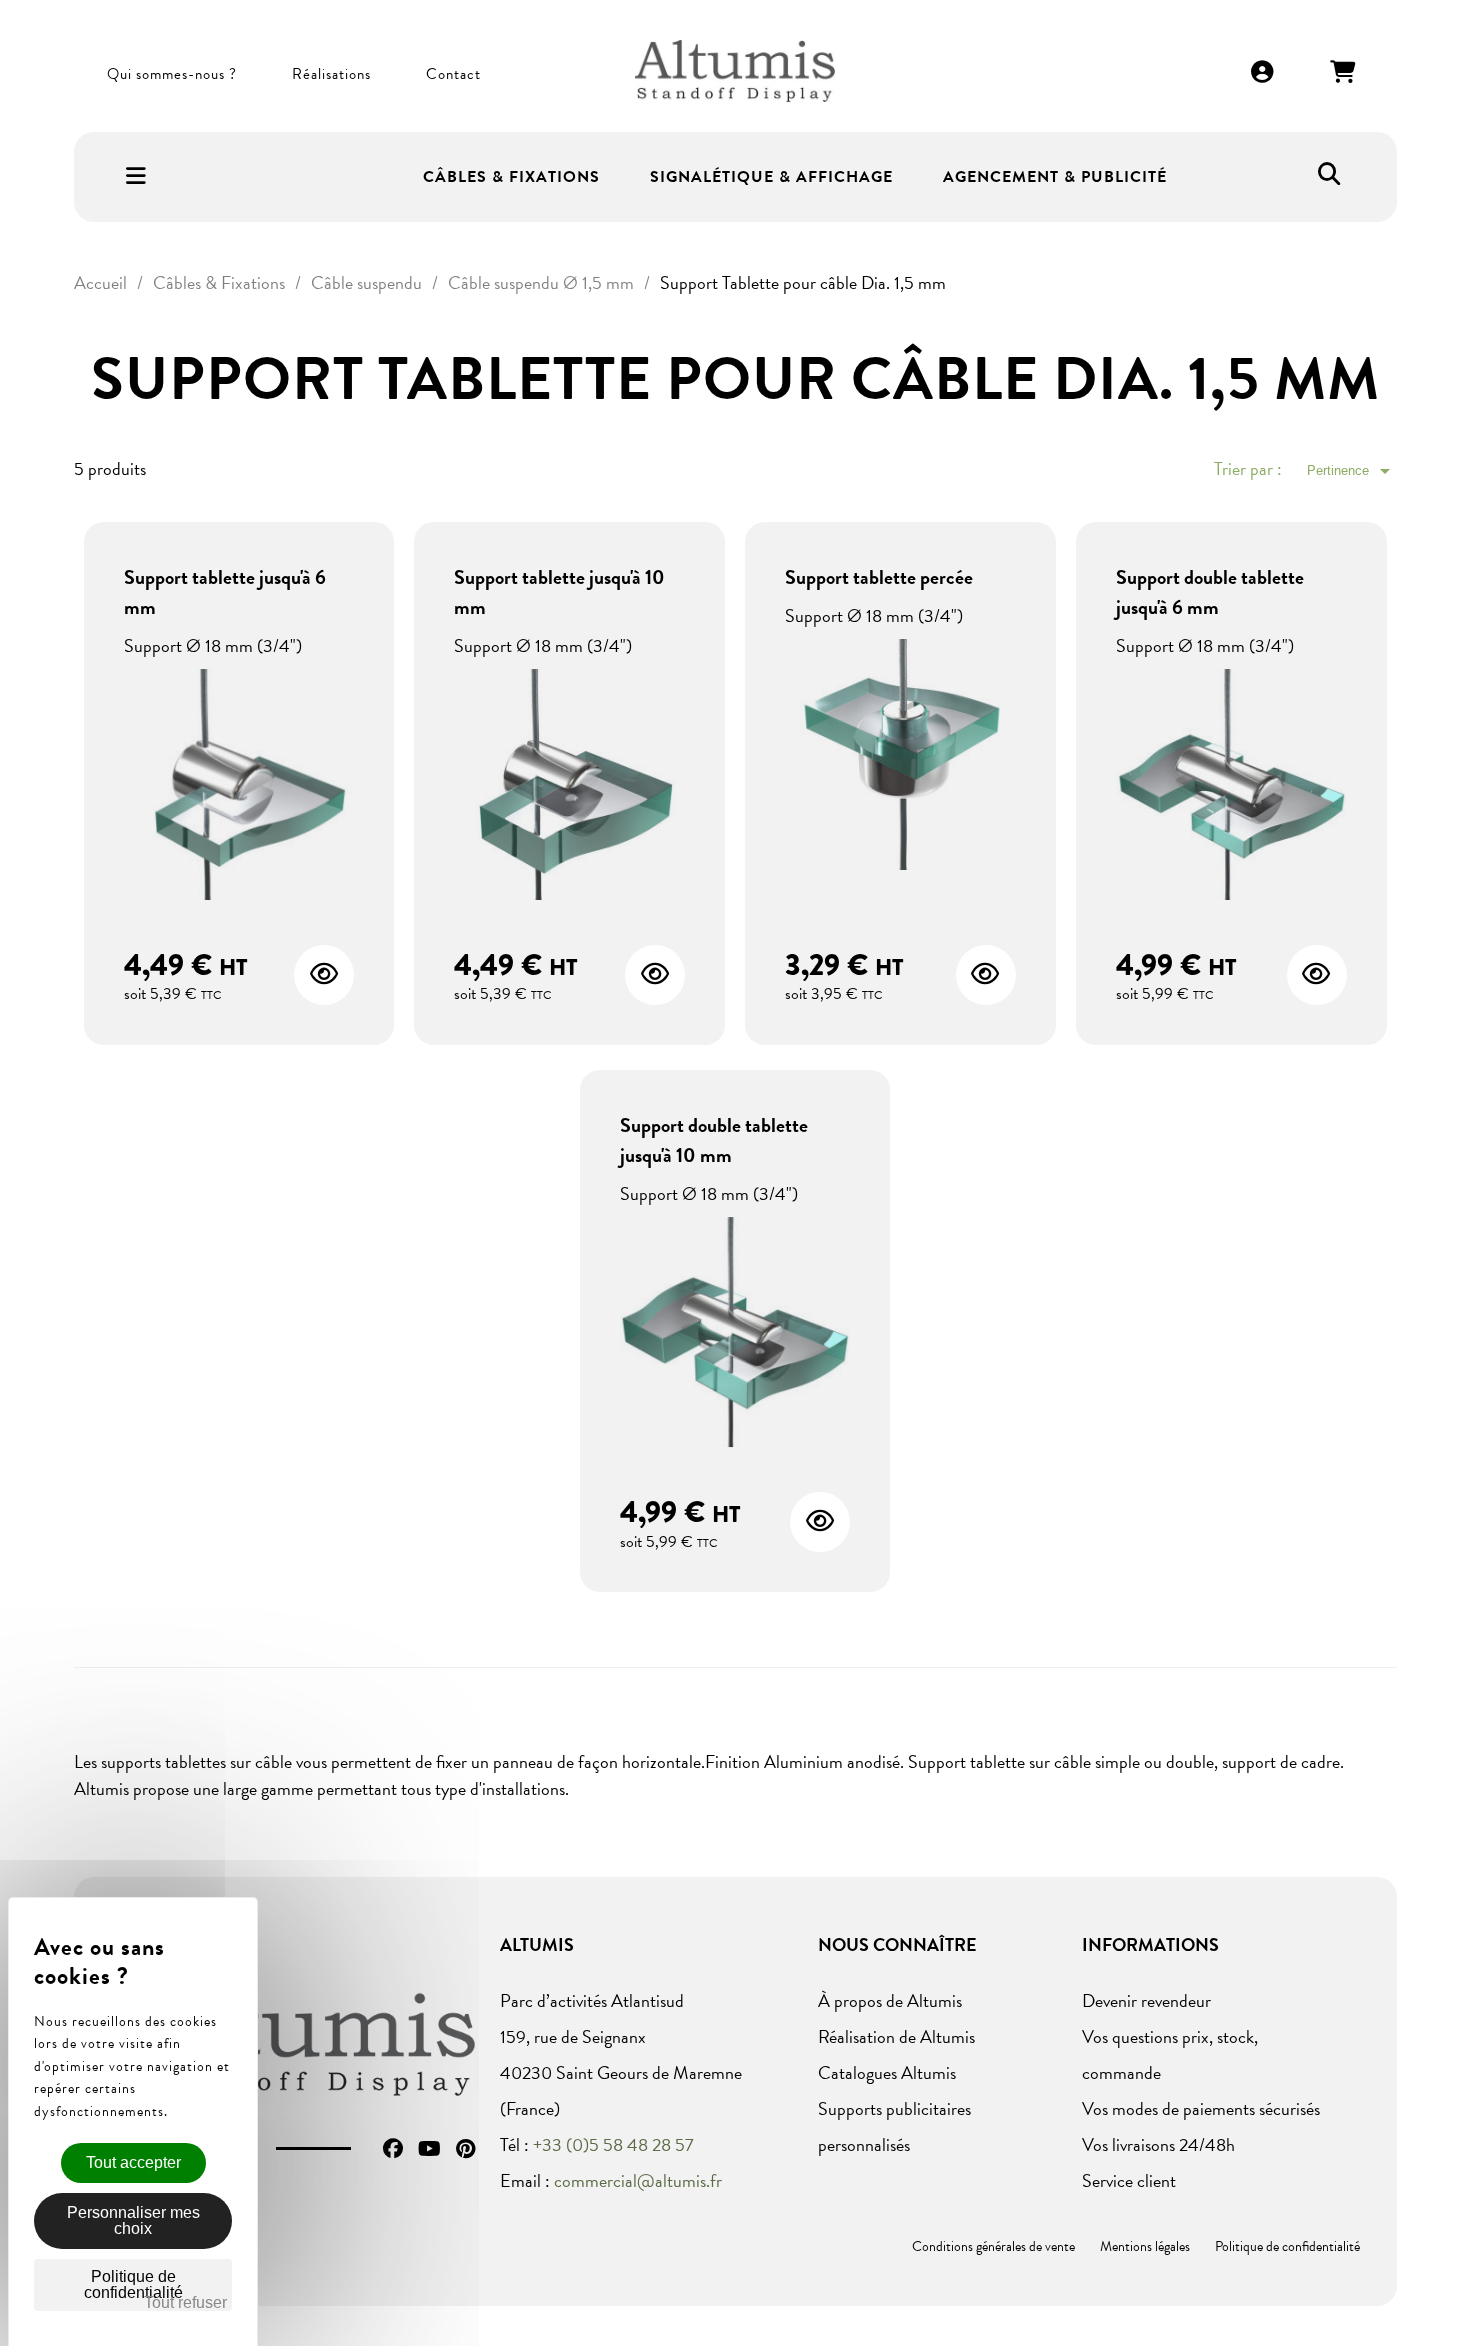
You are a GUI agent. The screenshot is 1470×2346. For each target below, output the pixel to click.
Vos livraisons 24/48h (1158, 2144)
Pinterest (465, 2149)
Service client (1129, 2180)
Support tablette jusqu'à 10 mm (559, 592)
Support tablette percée (879, 577)
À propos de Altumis (890, 2000)
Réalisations (331, 74)
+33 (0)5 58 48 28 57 (613, 2144)
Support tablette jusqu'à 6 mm (225, 592)
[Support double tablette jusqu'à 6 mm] (1231, 786)
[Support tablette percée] (900, 756)
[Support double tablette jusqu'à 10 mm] (735, 1334)
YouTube (429, 2149)
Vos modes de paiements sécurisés (1201, 2108)
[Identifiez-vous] (1263, 73)
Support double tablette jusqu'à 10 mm (714, 1140)
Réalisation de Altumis (896, 2036)
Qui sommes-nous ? (172, 74)
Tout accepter (133, 2162)
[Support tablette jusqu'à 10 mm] (569, 786)
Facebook (393, 2149)
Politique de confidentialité (1287, 2246)
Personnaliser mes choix (133, 2220)
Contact (453, 74)
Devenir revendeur (1146, 2000)
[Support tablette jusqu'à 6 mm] (239, 786)
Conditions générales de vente (993, 2246)
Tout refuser (185, 2302)
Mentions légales (1145, 2246)
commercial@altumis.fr (638, 2180)
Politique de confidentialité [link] (133, 2284)
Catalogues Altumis (887, 2072)
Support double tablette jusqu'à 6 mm (1210, 592)
